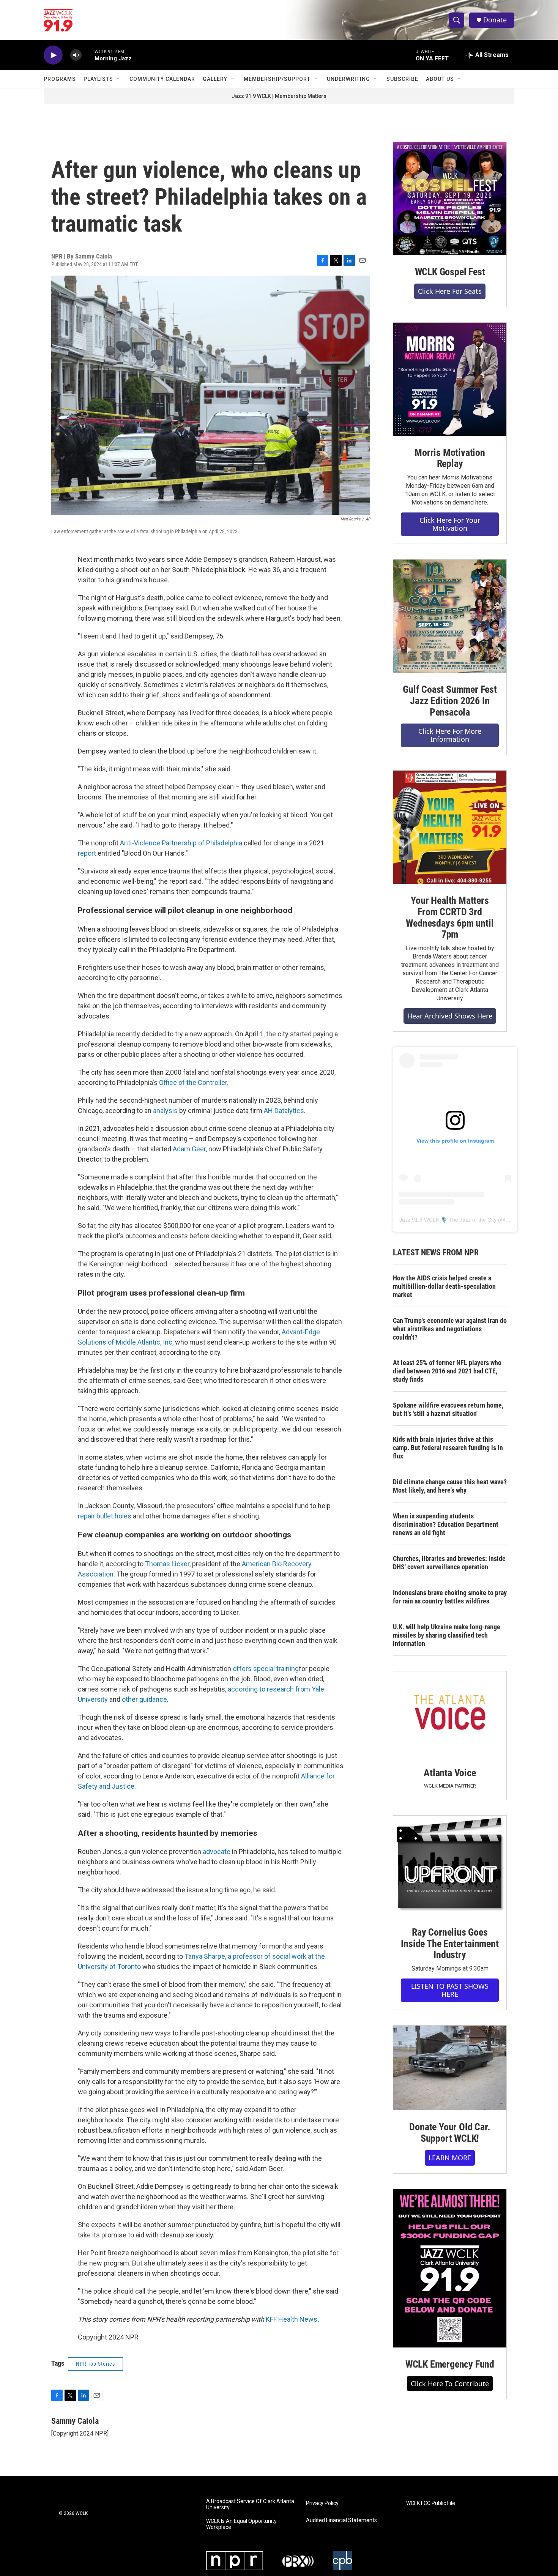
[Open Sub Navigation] (119, 79)
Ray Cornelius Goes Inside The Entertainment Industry (450, 1944)
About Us (440, 79)
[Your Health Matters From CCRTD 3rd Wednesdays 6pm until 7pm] (450, 827)
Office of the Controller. (194, 1082)
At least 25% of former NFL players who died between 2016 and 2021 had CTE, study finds (447, 1371)
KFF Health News (292, 2319)
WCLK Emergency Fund (450, 2364)
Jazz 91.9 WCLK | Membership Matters (279, 96)
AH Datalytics (284, 1111)
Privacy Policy (322, 2503)
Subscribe (402, 79)
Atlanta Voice (450, 1773)
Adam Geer (189, 1149)
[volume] (76, 55)
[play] (53, 55)
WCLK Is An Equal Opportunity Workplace (241, 2524)
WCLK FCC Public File (431, 2503)
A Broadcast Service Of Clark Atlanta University (250, 2504)
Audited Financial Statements (341, 2520)
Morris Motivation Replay (450, 458)
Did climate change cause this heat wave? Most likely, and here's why (450, 1486)
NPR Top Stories (95, 2364)
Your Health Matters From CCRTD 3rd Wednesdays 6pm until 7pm (450, 918)
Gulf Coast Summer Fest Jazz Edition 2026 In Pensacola (450, 701)
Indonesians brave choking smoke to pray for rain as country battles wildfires (450, 1597)
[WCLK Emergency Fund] (450, 2268)
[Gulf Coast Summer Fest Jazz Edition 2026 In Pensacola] (450, 616)
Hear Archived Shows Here (450, 1016)
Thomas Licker (167, 1564)
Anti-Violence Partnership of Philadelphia (181, 843)
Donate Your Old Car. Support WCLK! (450, 2133)
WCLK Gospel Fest (450, 272)
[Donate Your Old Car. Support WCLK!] (450, 2068)
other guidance (144, 1699)
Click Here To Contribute (450, 2384)
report (87, 853)
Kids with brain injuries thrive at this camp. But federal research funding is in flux (448, 1448)
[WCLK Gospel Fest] (450, 199)
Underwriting (348, 79)
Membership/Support (277, 79)
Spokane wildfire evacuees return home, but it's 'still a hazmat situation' (448, 1409)
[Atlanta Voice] (450, 1714)
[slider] (88, 55)
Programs (60, 79)
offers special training (266, 1669)
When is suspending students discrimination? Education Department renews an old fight (446, 1524)
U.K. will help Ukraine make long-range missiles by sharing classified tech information (447, 1635)
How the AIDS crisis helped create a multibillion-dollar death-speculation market (444, 1286)
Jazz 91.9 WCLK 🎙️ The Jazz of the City (448, 1220)
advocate (217, 1852)
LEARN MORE (450, 2158)
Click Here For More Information (450, 735)
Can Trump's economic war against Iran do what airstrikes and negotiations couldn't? (450, 1329)
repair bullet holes (105, 1516)
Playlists (98, 79)
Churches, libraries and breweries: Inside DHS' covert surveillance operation (449, 1563)
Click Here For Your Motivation (450, 524)
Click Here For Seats (450, 291)
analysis (165, 1111)
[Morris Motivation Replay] (450, 379)
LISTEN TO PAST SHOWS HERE (450, 1990)
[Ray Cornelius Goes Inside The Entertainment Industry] (450, 1866)
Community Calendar (162, 79)
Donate (495, 20)
